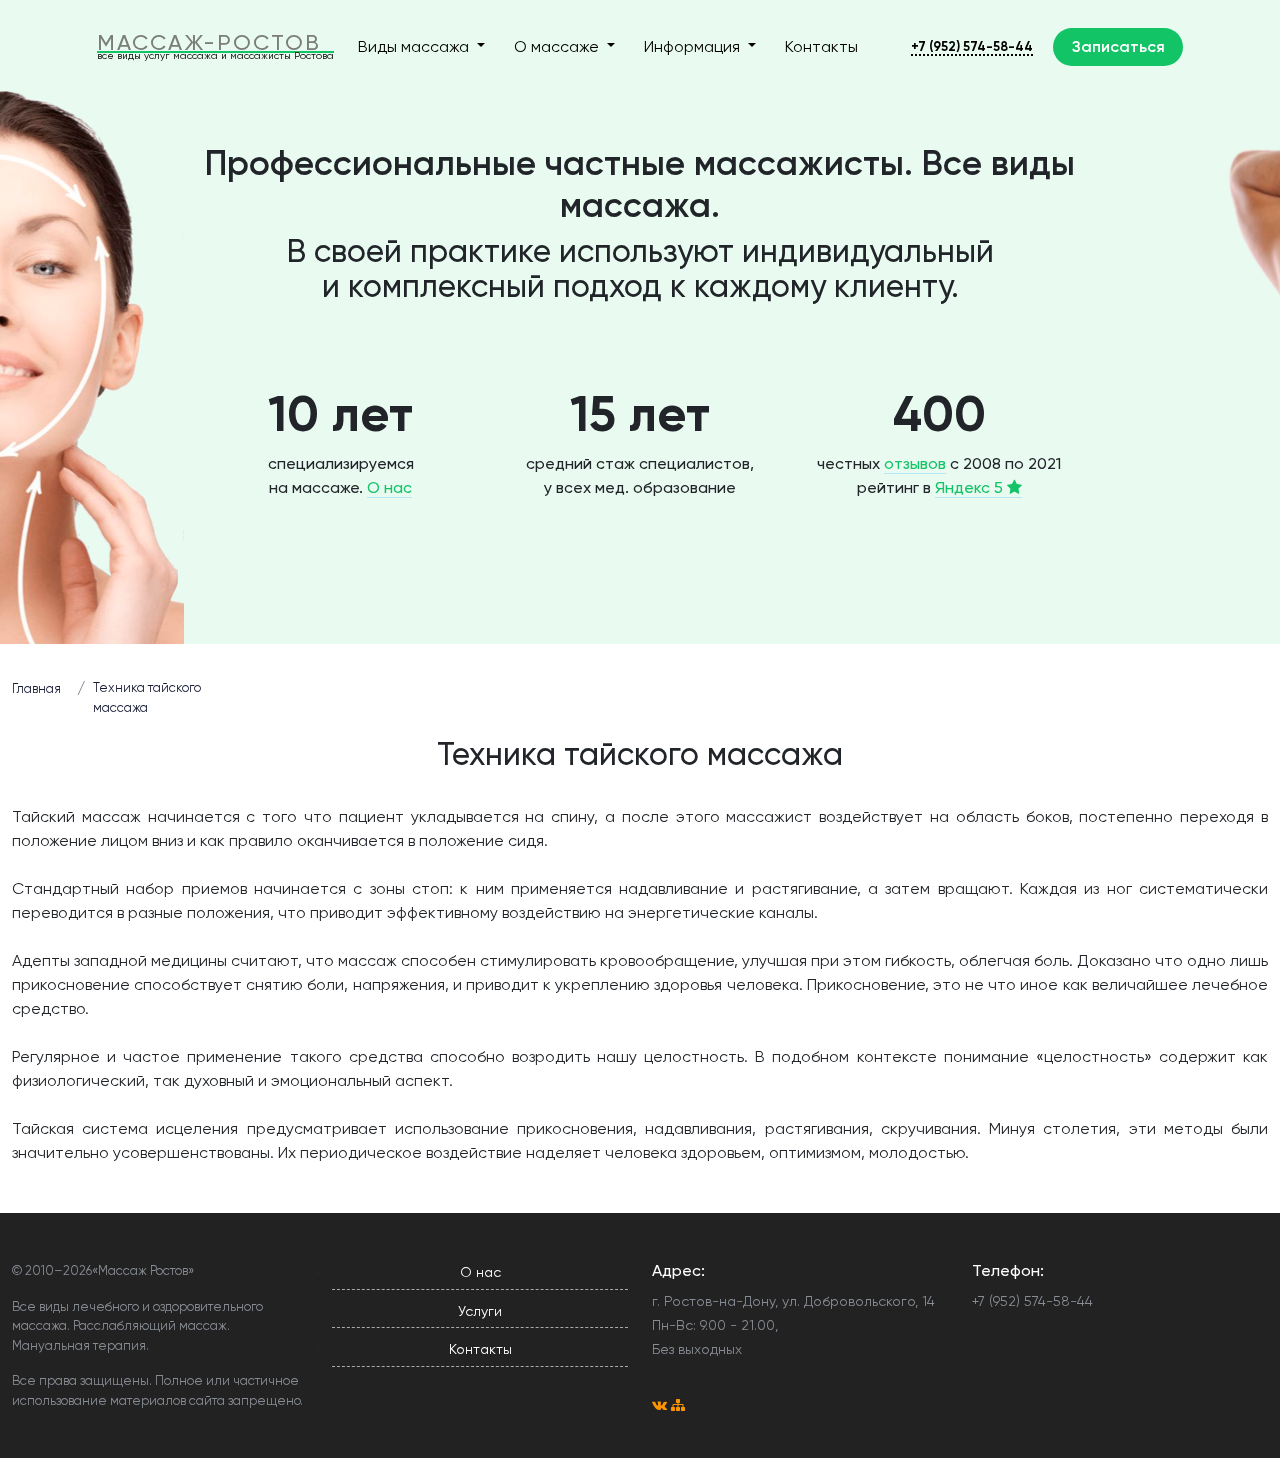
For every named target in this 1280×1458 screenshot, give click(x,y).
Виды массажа (415, 46)
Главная (36, 688)
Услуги (480, 1311)
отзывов (915, 463)
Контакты (821, 46)
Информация (694, 46)
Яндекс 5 (971, 487)
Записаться (1118, 46)
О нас (389, 487)
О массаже (558, 46)
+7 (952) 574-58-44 (972, 46)
